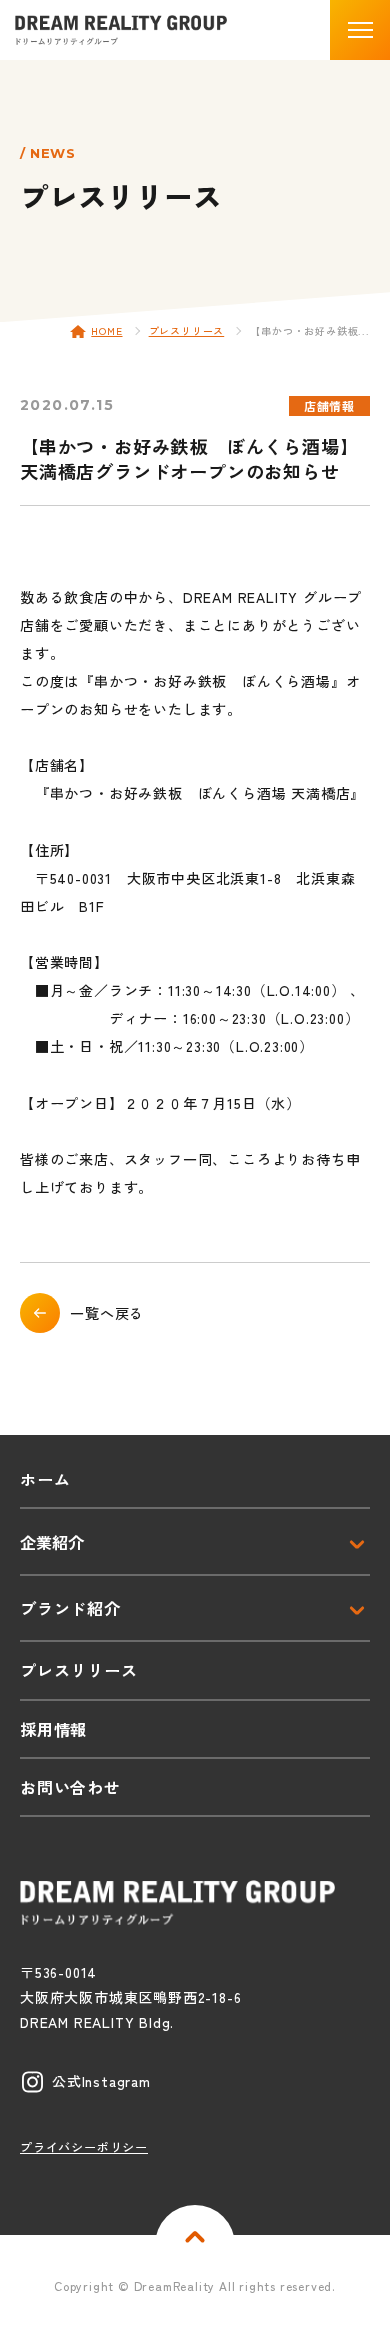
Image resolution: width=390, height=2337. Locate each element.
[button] (360, 30)
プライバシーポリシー (84, 2146)
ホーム (45, 1479)
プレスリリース (187, 330)
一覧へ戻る (107, 1313)
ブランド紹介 (70, 1608)
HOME (106, 330)
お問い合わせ (70, 1787)
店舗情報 (329, 405)
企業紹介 (52, 1542)
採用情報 (53, 1729)
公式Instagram (101, 2081)
